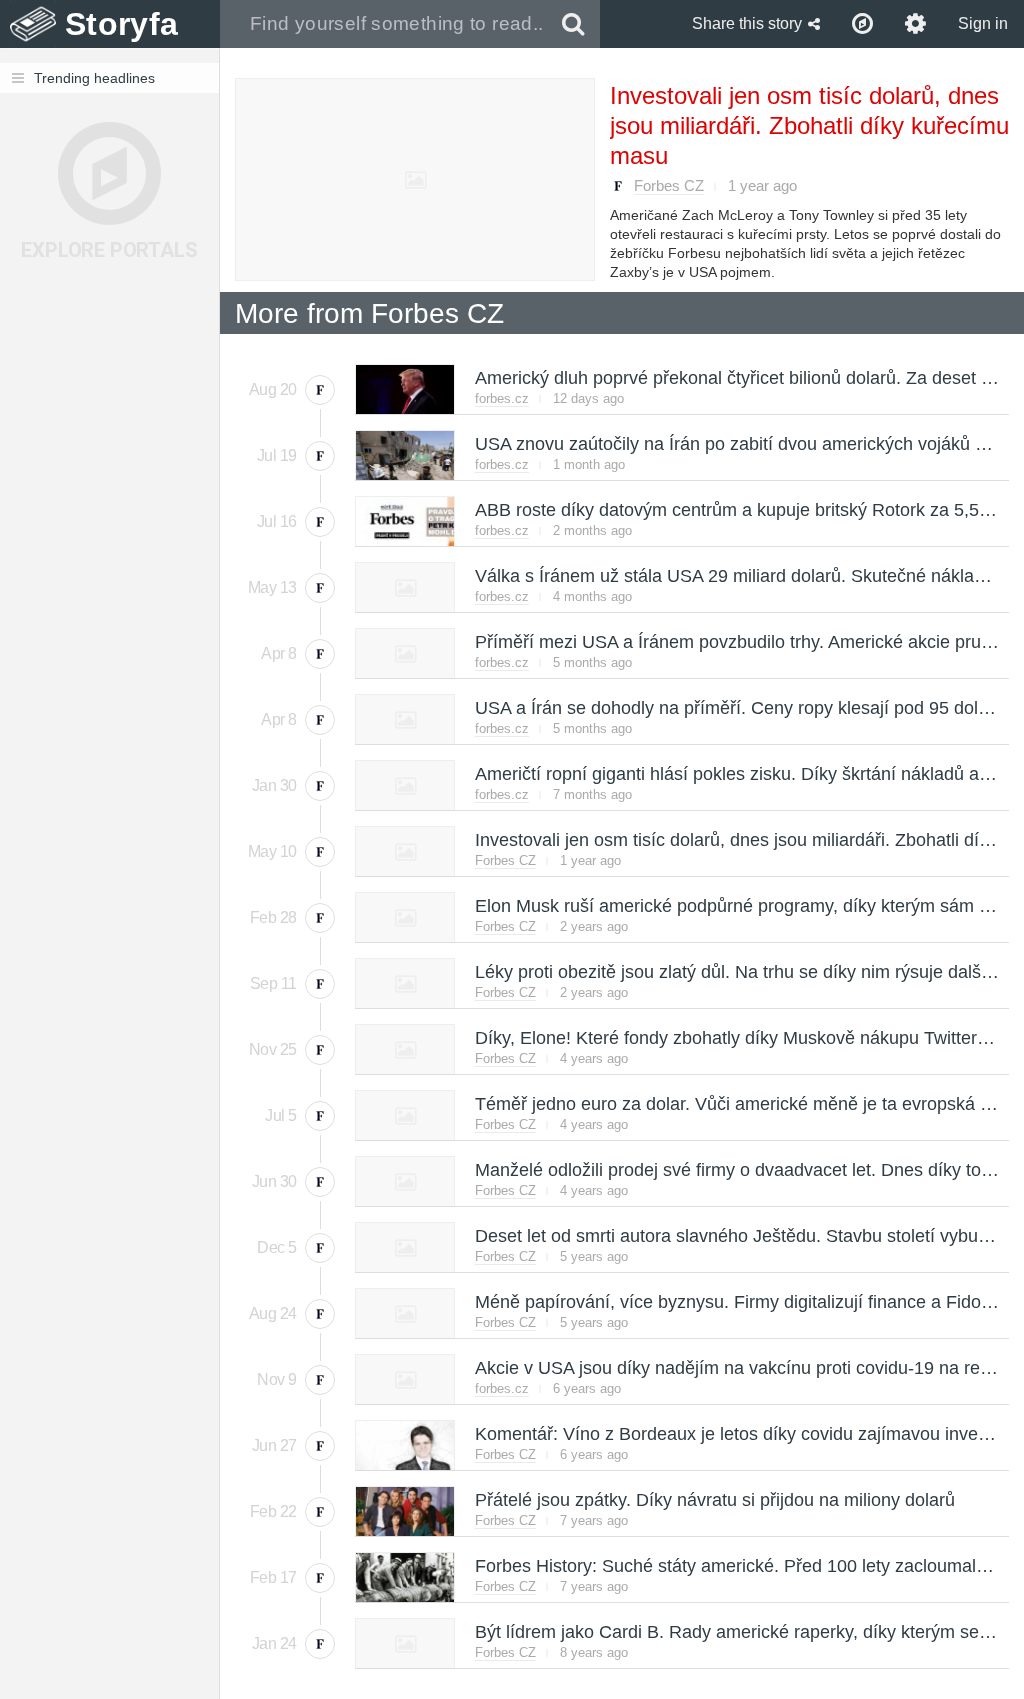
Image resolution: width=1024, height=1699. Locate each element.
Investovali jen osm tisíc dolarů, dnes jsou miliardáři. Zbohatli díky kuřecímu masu (809, 125)
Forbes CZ (669, 185)
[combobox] (383, 24)
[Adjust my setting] (915, 24)
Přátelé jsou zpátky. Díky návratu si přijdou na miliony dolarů (714, 1500)
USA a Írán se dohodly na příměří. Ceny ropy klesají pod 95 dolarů (738, 708)
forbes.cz (502, 398)
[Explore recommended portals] (862, 24)
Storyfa (121, 24)
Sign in (983, 23)
